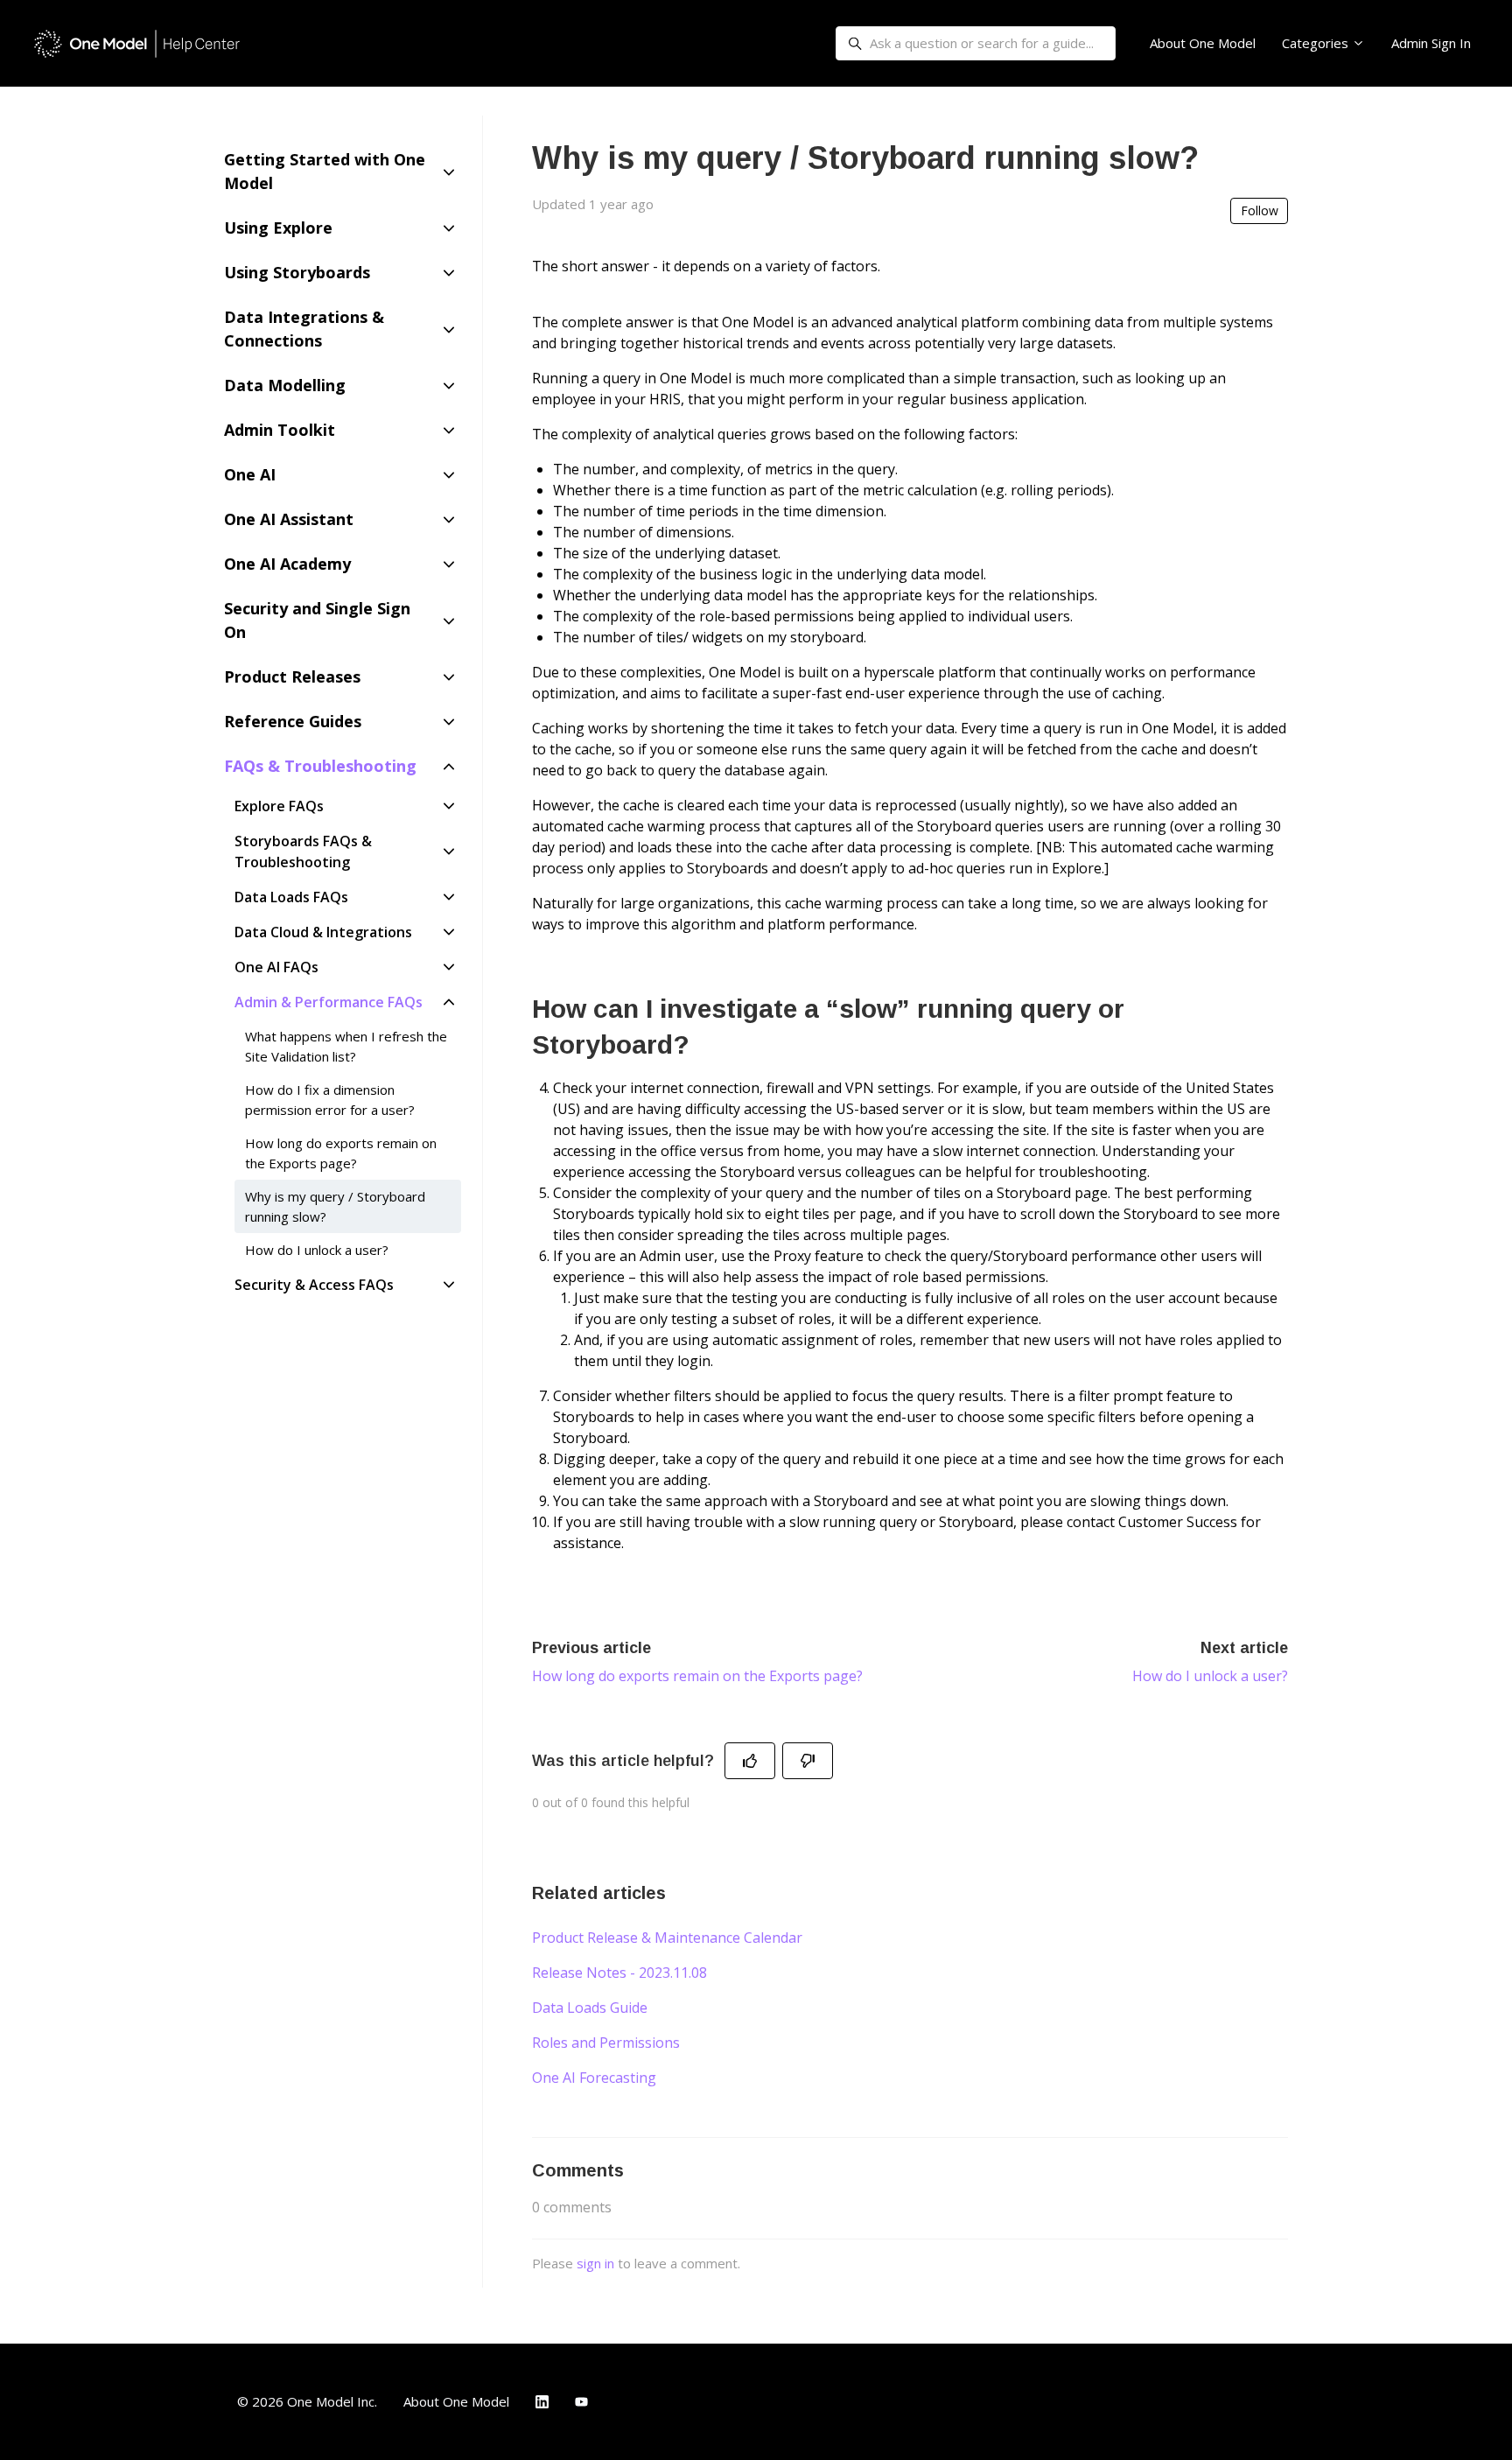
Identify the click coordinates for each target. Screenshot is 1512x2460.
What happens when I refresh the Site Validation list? (346, 1046)
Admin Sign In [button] (1431, 43)
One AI (250, 474)
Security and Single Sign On (317, 620)
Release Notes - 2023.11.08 (619, 1973)
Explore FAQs (279, 806)
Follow (1260, 210)
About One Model (1203, 43)
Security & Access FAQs (314, 1285)
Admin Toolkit (280, 430)
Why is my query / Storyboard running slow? (335, 1206)
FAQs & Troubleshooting (320, 766)
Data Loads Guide (590, 2008)
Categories (1317, 43)
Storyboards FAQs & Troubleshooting (303, 852)
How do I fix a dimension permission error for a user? (330, 1100)
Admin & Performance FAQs (329, 1002)
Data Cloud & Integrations (323, 932)
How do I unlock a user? (1210, 1676)
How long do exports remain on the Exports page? (697, 1676)
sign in (595, 2263)
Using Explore (278, 228)
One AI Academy (287, 564)
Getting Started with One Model (325, 171)
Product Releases (292, 676)
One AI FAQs (276, 967)
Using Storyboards (297, 272)
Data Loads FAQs (291, 897)
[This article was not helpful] (808, 1761)
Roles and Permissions (606, 2043)
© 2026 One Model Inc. (307, 2401)
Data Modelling (285, 385)
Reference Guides (293, 721)
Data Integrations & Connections (304, 329)
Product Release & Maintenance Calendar (667, 1938)
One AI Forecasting (594, 2078)
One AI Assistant (289, 519)
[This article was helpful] (750, 1761)
